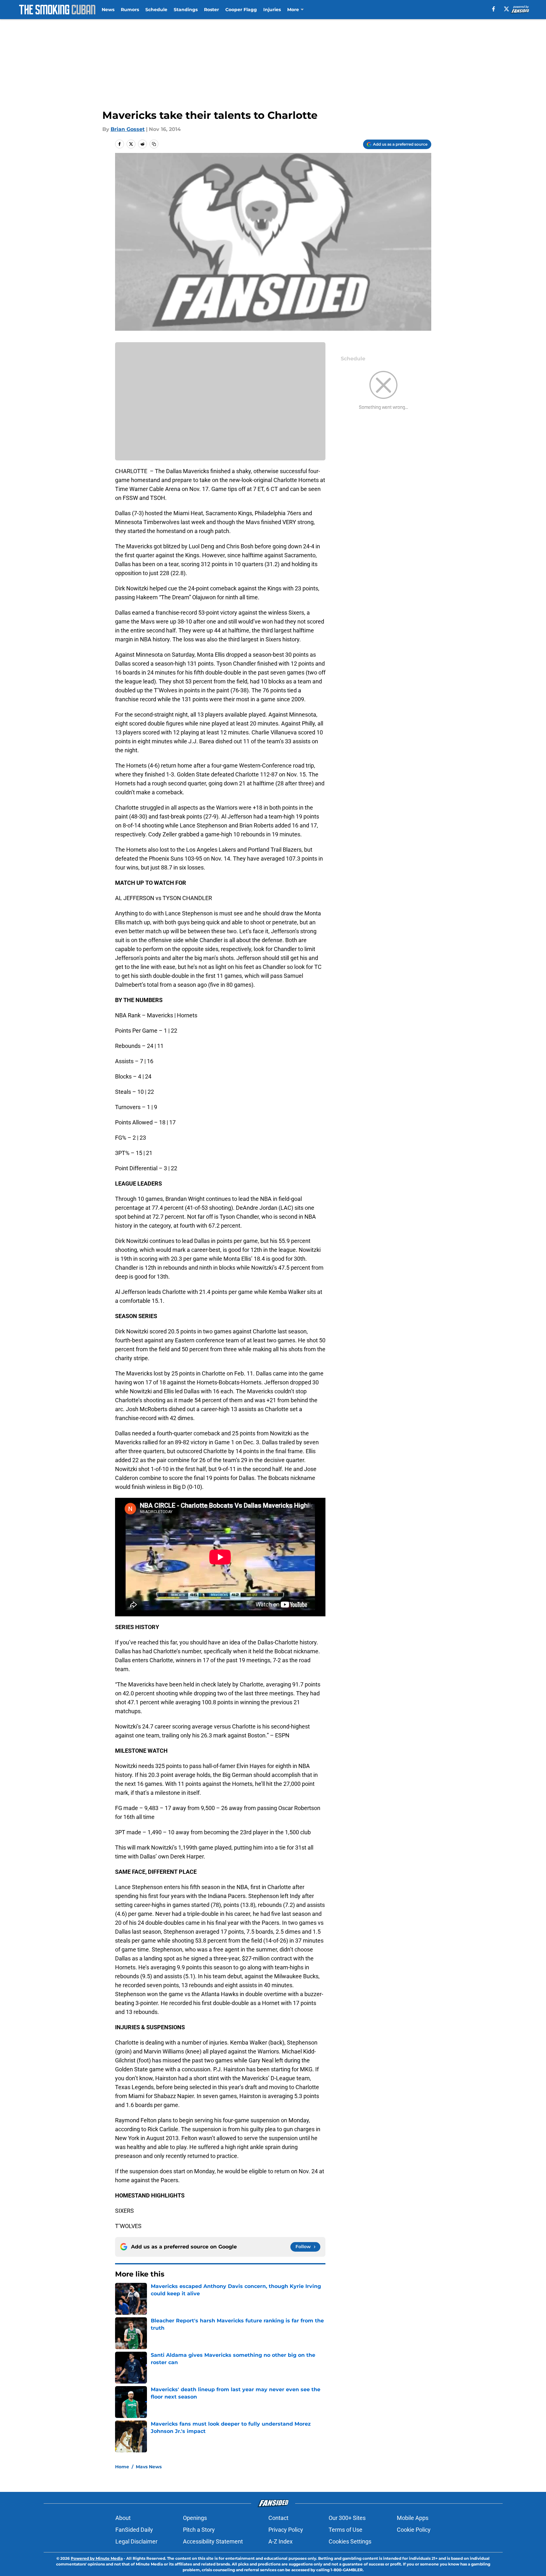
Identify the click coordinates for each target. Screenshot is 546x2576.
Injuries (272, 10)
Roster (211, 10)
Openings (195, 2518)
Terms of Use (346, 2530)
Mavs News (149, 2467)
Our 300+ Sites (347, 2518)
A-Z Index (280, 2541)
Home (122, 2467)
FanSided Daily (134, 2530)
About (123, 2518)
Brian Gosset (128, 129)
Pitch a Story (199, 2530)
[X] (506, 9)
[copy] (154, 144)
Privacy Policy (286, 2530)
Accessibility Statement (213, 2541)
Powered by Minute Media (97, 2558)
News (108, 10)
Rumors (130, 10)
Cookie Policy (414, 2530)
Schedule (156, 10)
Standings (186, 10)
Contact (278, 2518)
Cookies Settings (350, 2541)
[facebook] (494, 9)
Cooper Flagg (241, 10)
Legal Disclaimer (136, 2541)
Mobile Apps (413, 2518)
